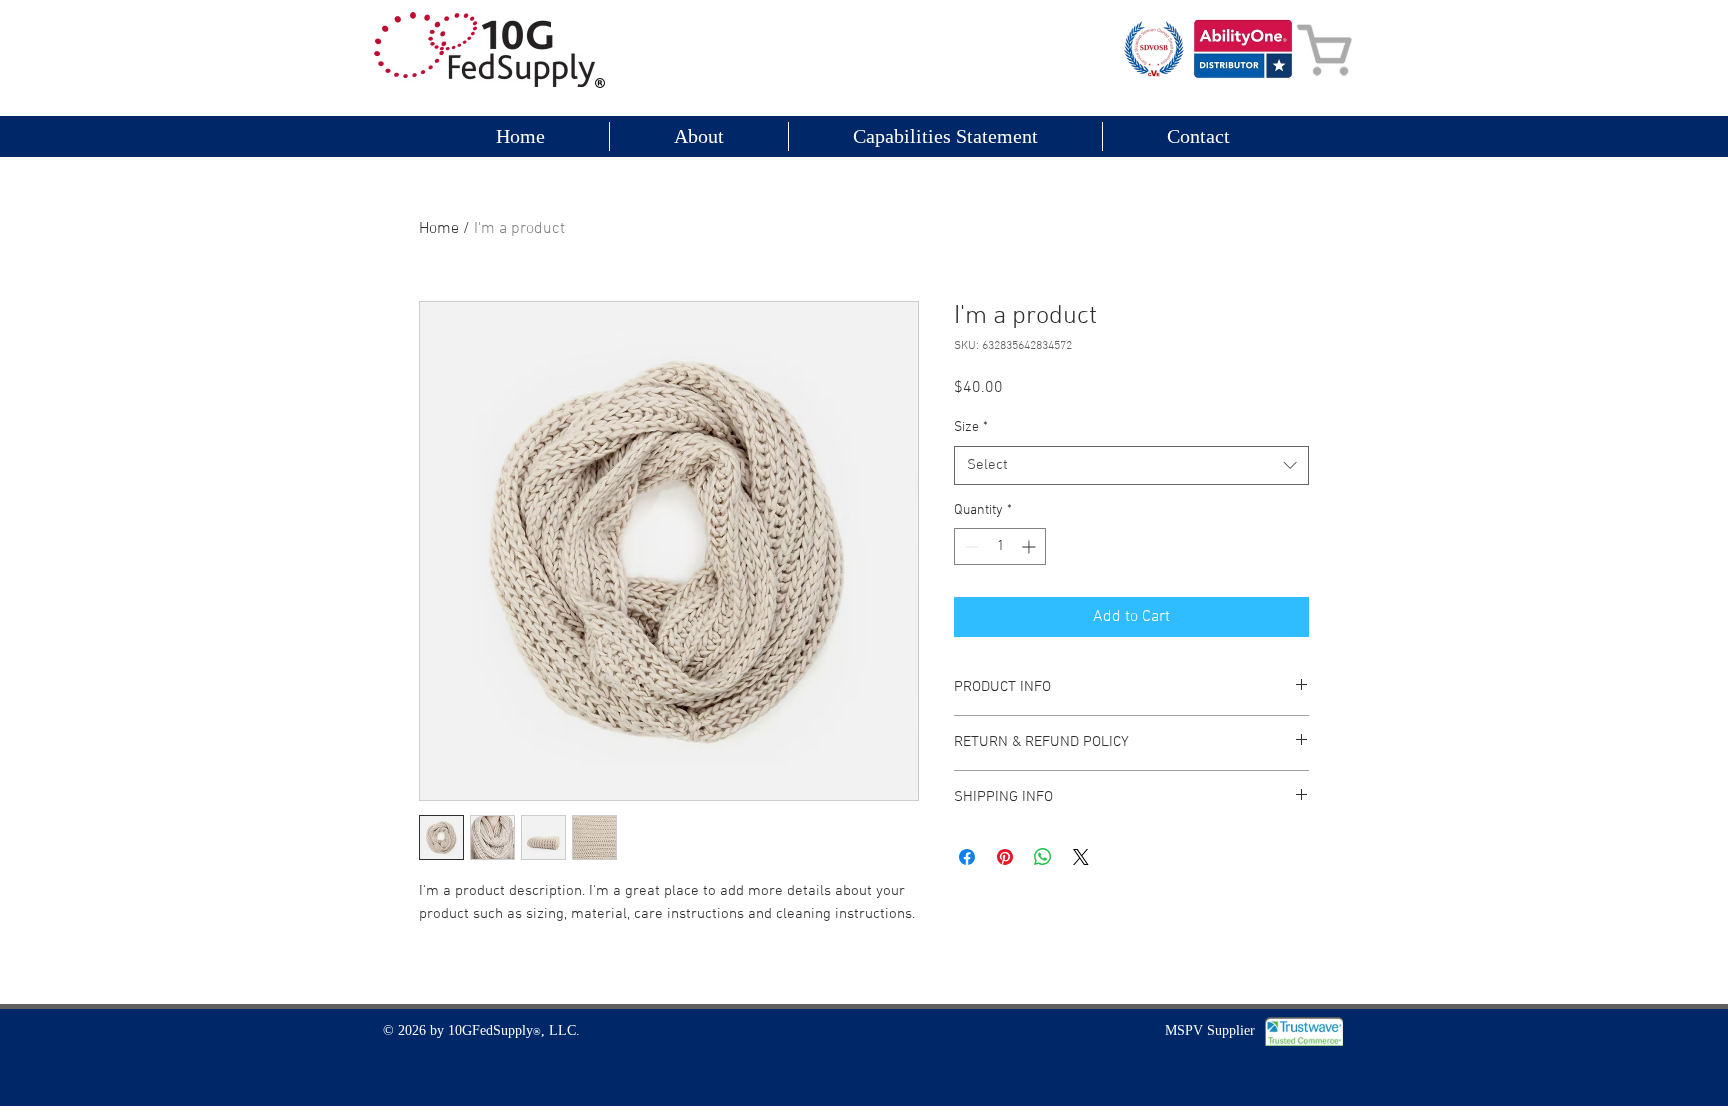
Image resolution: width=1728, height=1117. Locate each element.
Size (971, 427)
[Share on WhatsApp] (1043, 857)
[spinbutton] (1000, 546)
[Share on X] (1081, 857)
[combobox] (1131, 465)
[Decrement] (969, 546)
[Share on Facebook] (967, 857)
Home (439, 229)
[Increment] (1030, 546)
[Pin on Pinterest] (1005, 857)
